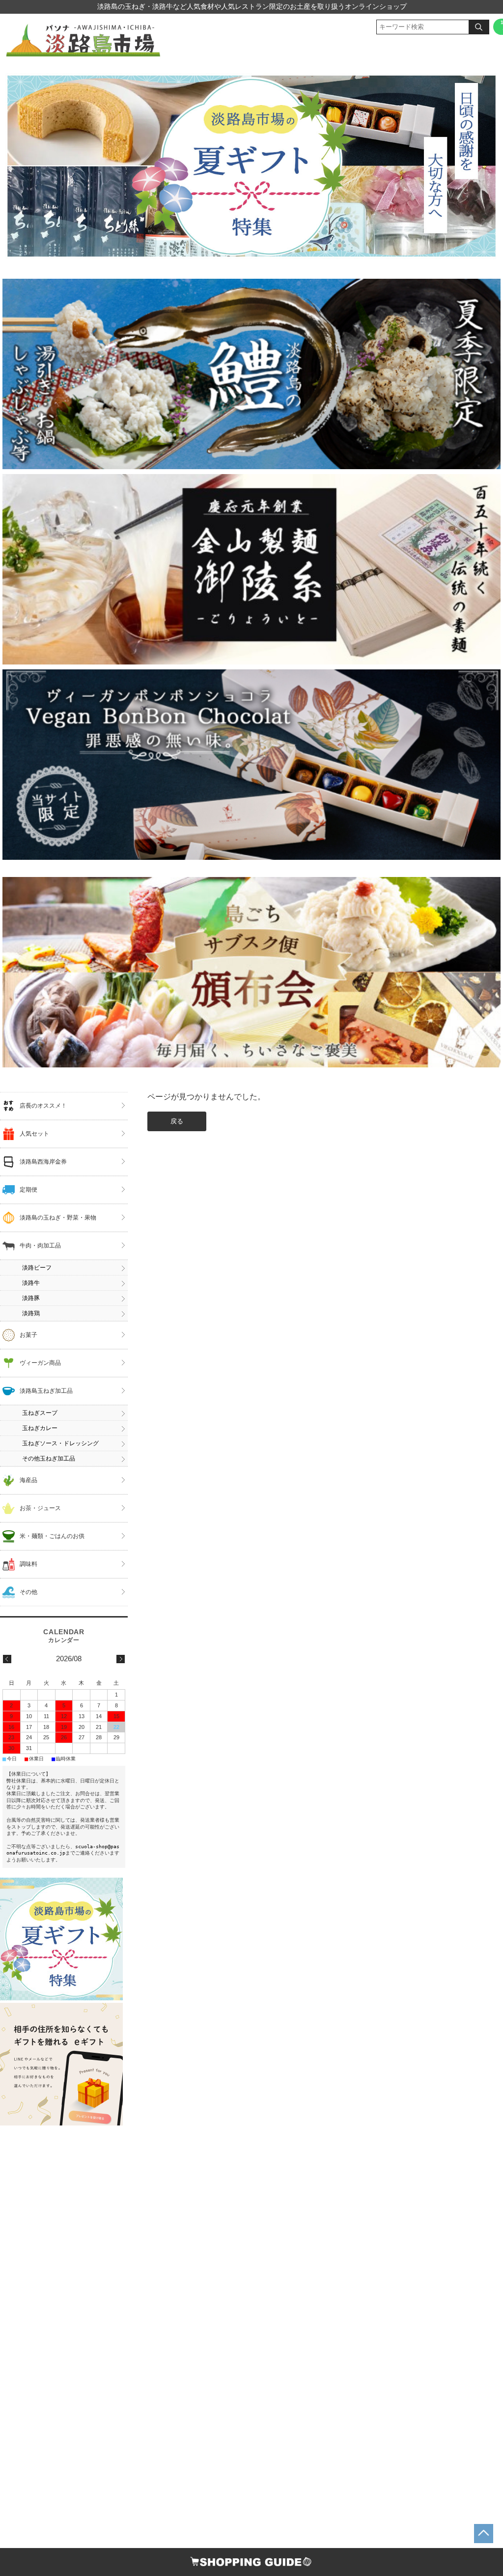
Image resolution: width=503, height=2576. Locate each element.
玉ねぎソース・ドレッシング (60, 1443)
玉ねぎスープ (40, 1413)
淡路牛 (31, 1283)
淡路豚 (31, 1298)
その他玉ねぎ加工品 (49, 1459)
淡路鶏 (31, 1313)
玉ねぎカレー (40, 1428)
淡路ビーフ (37, 1268)
